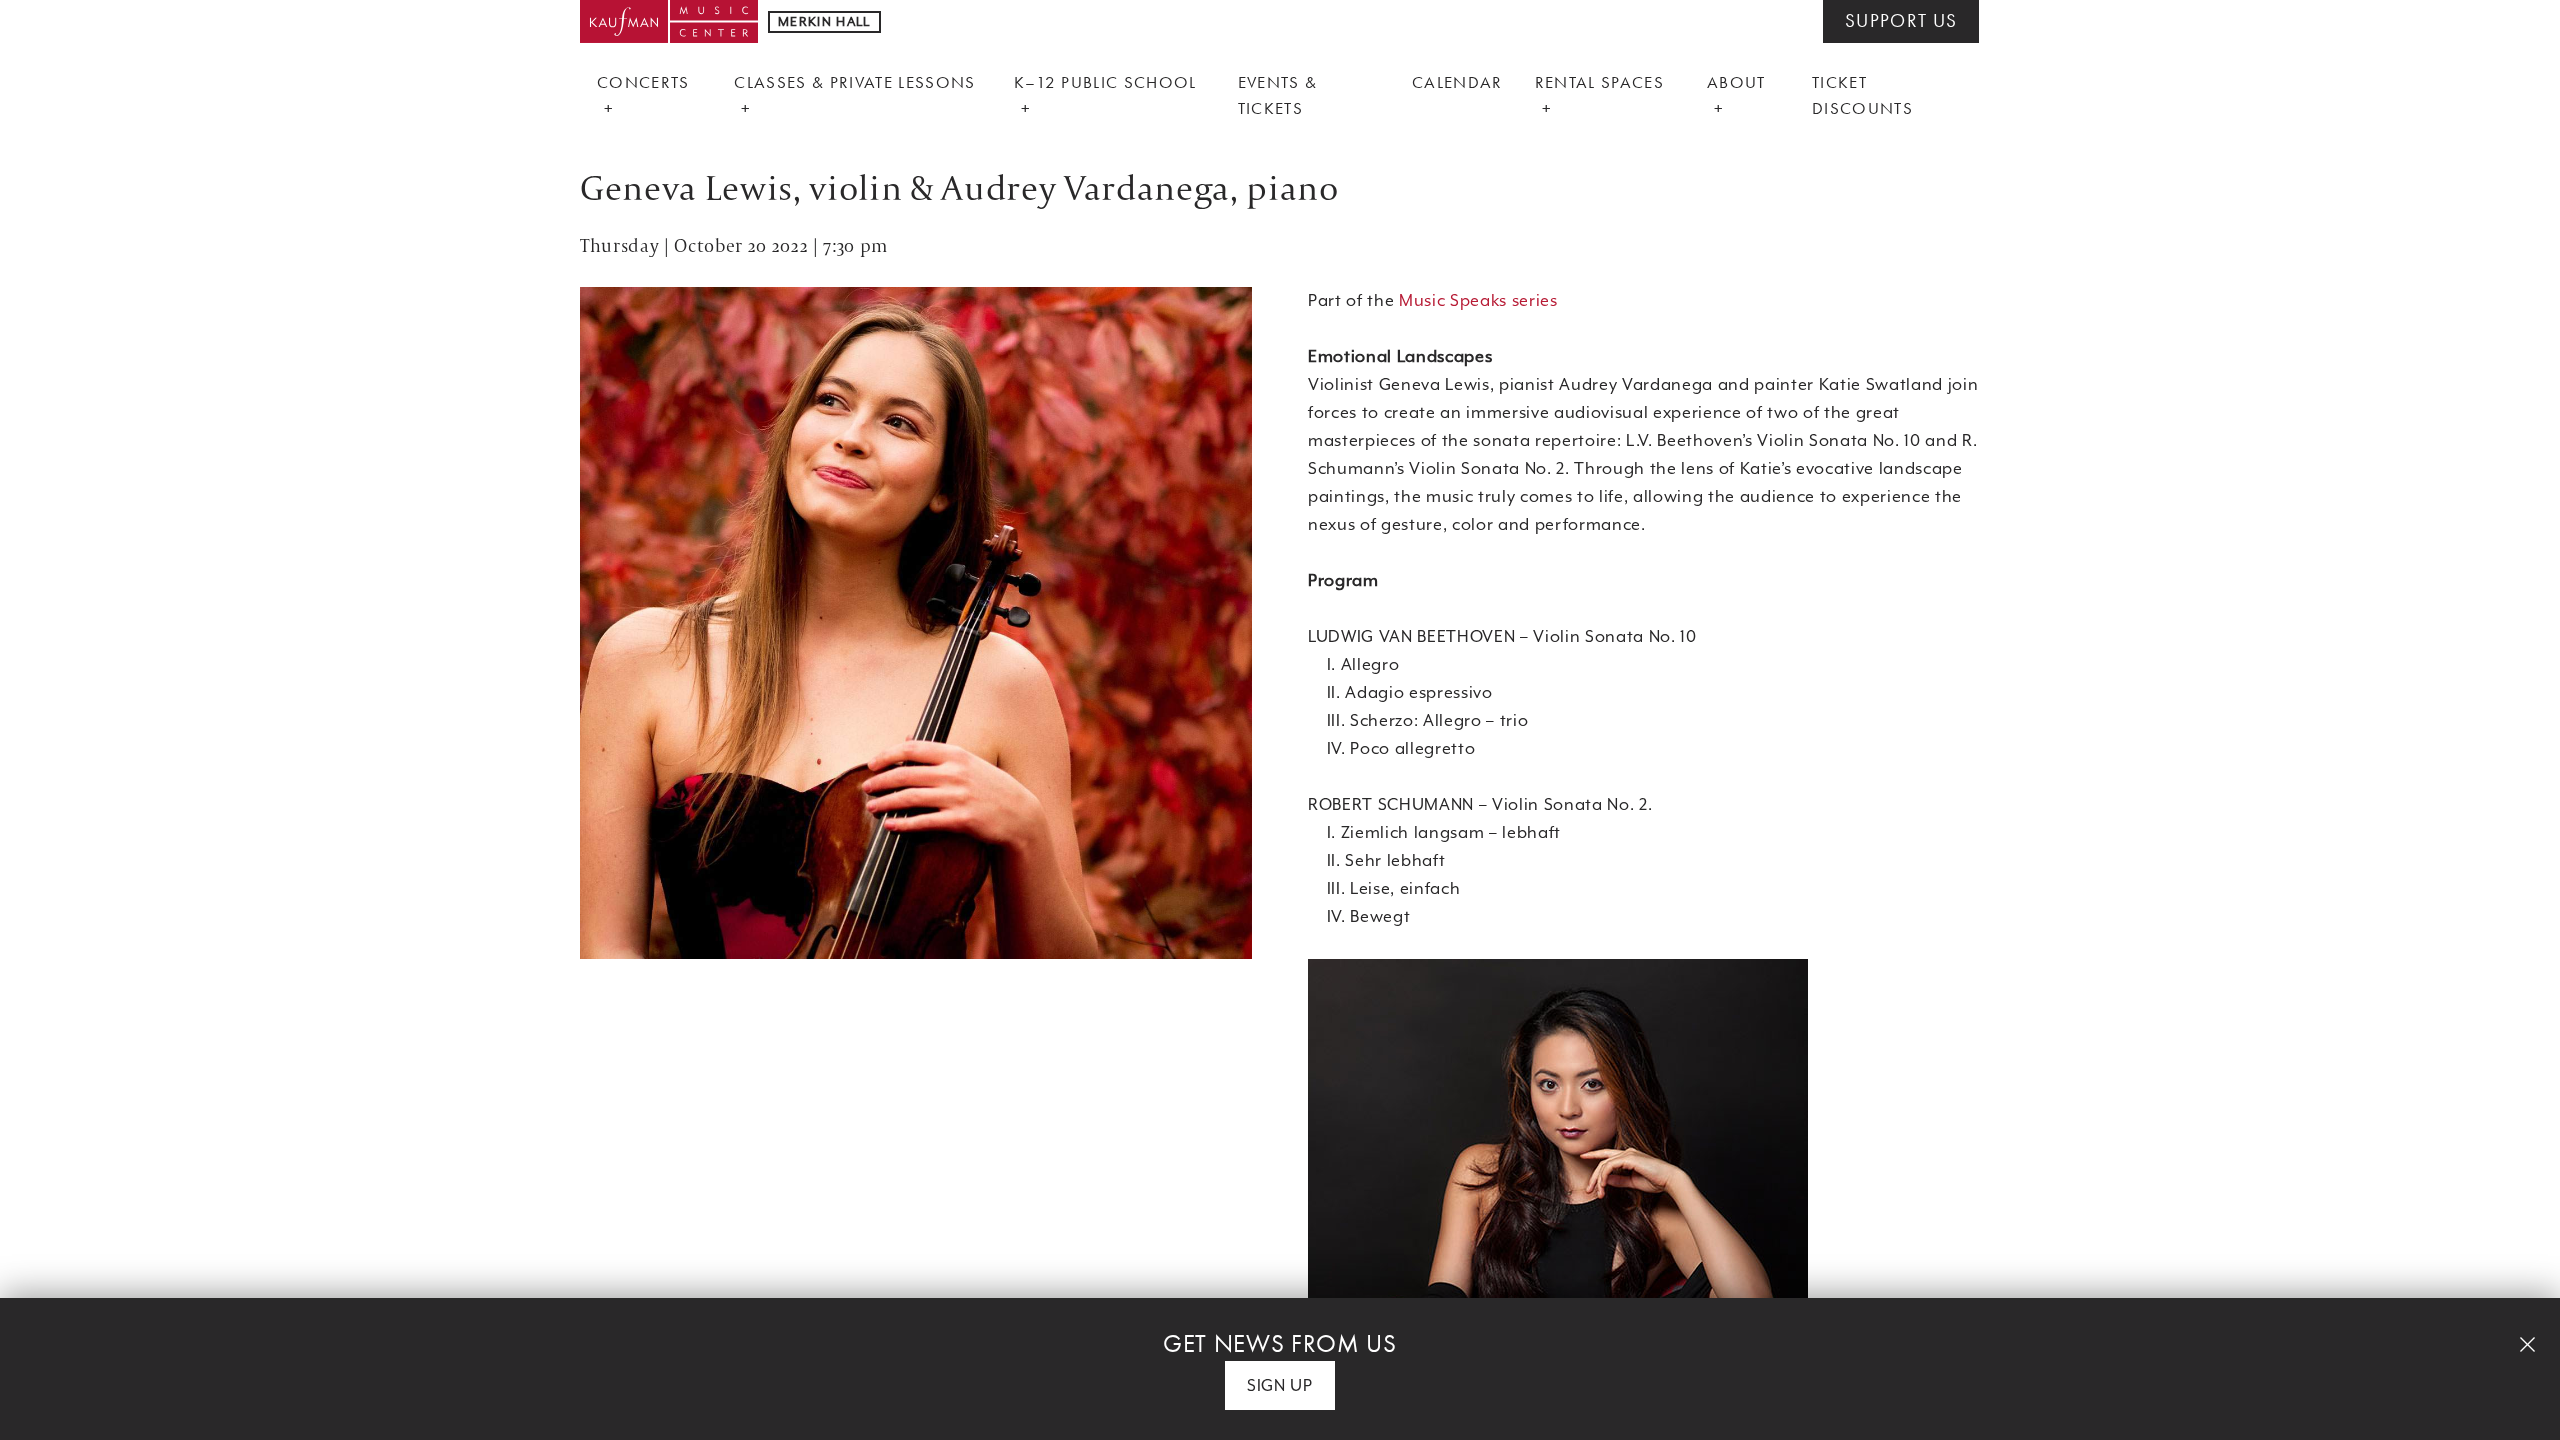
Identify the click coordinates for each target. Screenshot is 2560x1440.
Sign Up (1280, 1385)
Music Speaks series (1478, 300)
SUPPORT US (1901, 21)
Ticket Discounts (1862, 95)
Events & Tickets (1278, 95)
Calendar (1457, 82)
